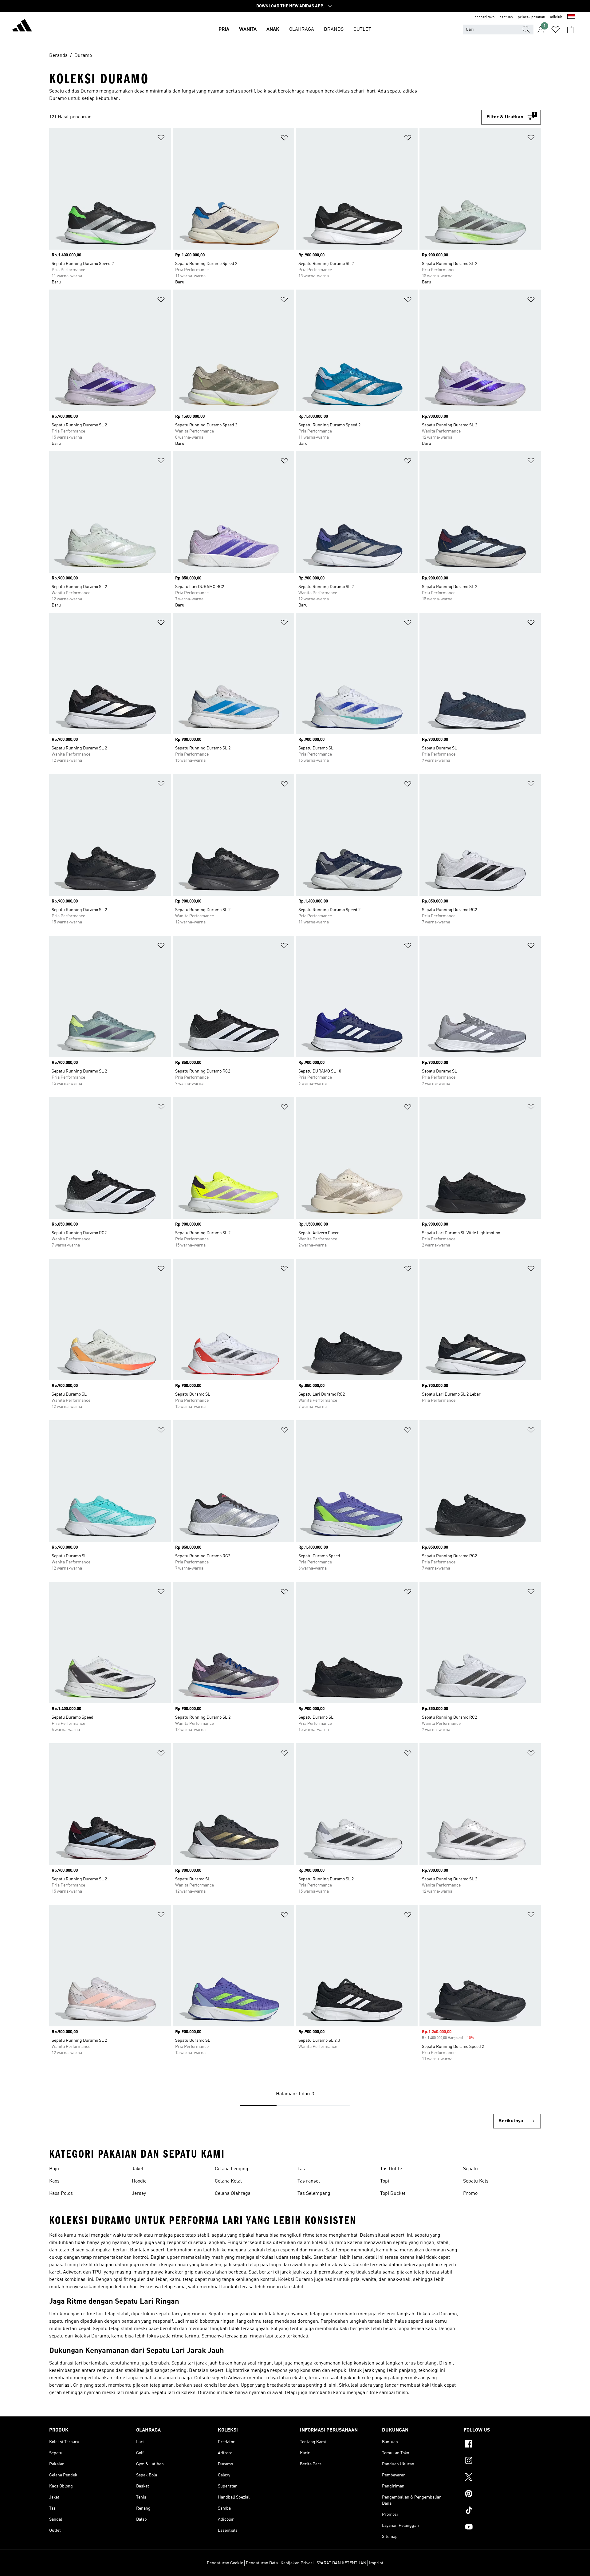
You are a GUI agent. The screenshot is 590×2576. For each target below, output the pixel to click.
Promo (470, 2194)
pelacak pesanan (531, 17)
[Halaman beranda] (22, 26)
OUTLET (362, 30)
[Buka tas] (570, 30)
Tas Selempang (314, 2194)
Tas (301, 2169)
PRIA (224, 30)
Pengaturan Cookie (225, 2563)
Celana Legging (232, 2169)
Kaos (54, 2181)
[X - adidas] (502, 2478)
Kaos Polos (61, 2194)
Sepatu (470, 2169)
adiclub (556, 17)
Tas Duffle (391, 2169)
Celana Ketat (228, 2181)
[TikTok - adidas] (502, 2511)
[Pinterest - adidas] (502, 2495)
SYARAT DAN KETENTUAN (341, 2563)
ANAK (273, 30)
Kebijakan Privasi (297, 2563)
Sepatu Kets (476, 2181)
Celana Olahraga (233, 2194)
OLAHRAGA (302, 30)
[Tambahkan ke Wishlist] (161, 139)
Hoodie (139, 2181)
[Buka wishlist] (556, 30)
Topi (385, 2181)
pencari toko (484, 17)
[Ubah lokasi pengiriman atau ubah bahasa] (571, 17)
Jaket (138, 2169)
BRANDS (334, 30)
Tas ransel (309, 2181)
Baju (54, 2169)
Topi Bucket (393, 2194)
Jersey (139, 2194)
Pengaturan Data (262, 2563)
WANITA (248, 30)
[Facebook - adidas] (502, 2445)
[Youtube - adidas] (502, 2528)
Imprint (376, 2563)
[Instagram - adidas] (502, 2461)
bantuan (506, 17)
